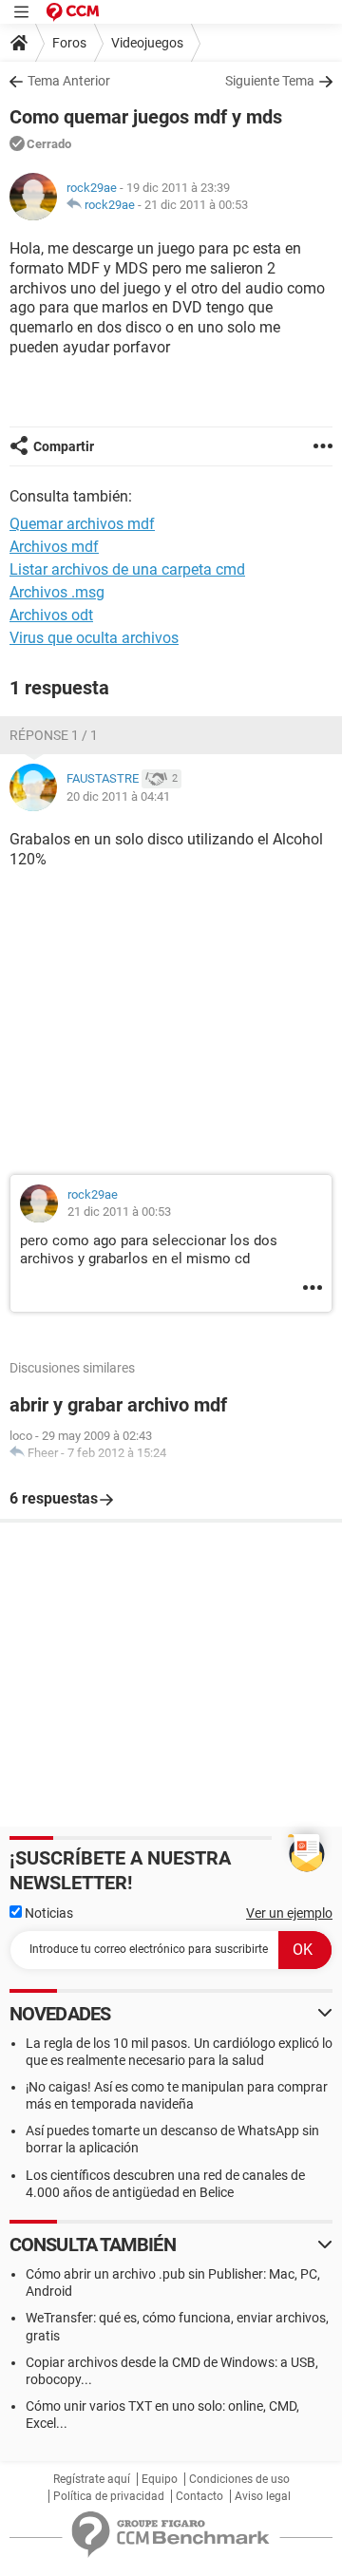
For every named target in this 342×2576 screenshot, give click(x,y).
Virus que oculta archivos (94, 638)
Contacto (199, 2496)
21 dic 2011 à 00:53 (196, 205)
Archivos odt (51, 615)
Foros (69, 43)
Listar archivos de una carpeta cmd (127, 569)
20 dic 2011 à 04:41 (118, 796)
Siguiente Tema (270, 81)
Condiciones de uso (239, 2479)
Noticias (47, 1913)
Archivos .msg (57, 592)
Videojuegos (147, 43)
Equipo (160, 2479)
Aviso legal (263, 2496)
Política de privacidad (109, 2496)
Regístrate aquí (92, 2479)
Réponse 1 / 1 (54, 735)
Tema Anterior (69, 81)
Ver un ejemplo (289, 1913)
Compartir (64, 446)
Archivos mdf (54, 547)
